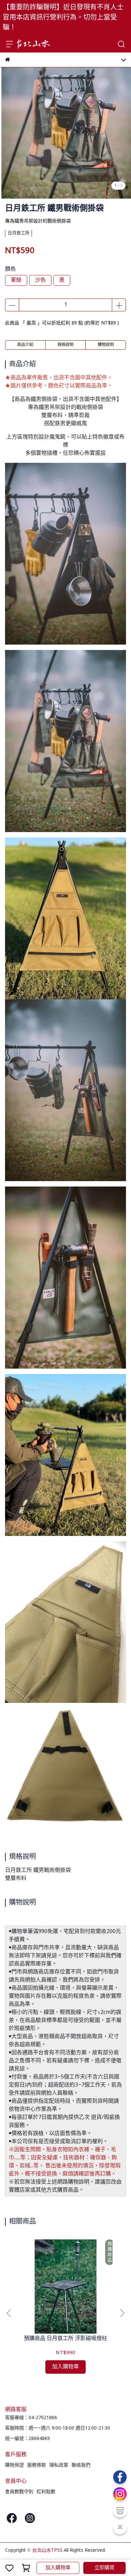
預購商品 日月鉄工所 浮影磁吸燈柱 (65, 2339)
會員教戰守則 (19, 2492)
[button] (122, 2313)
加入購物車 (58, 2568)
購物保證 (14, 2465)
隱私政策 (59, 2465)
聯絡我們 (81, 2465)
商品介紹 (25, 345)
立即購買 (104, 2568)
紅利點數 (46, 2492)
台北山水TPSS (47, 2550)
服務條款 (37, 2465)
